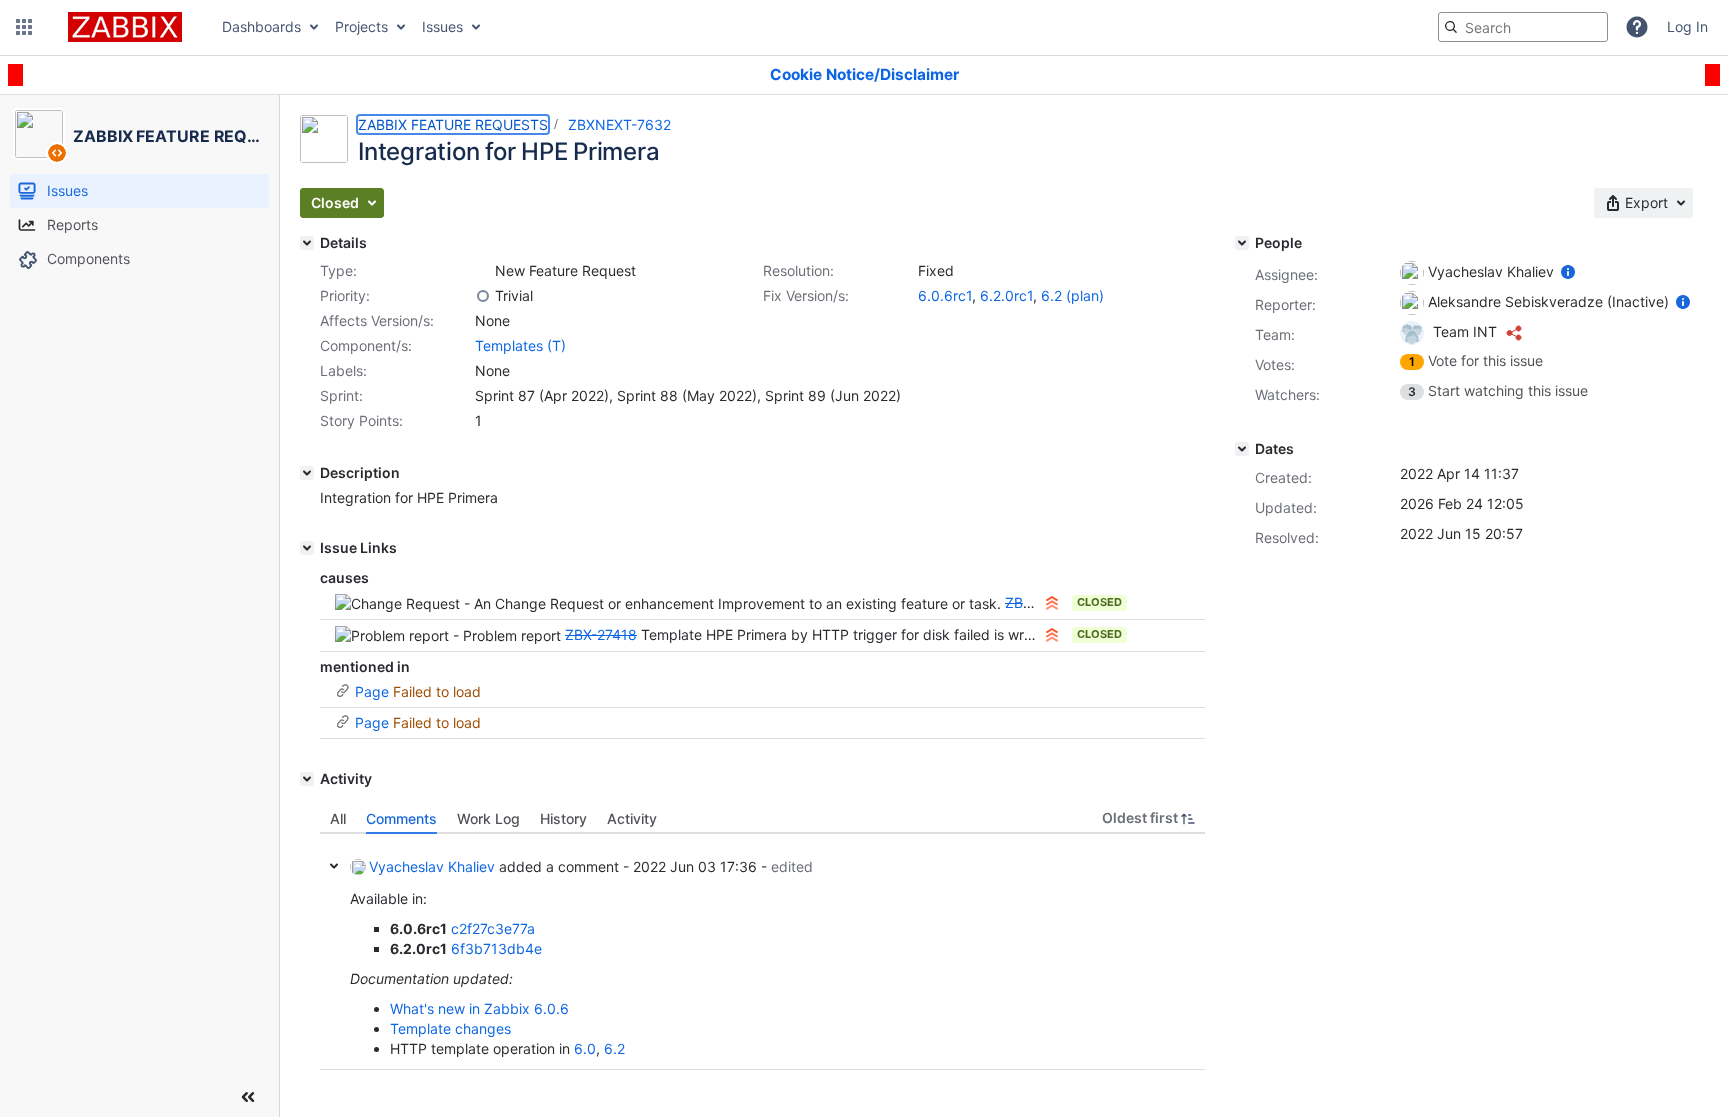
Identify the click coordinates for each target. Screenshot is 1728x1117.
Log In (1687, 26)
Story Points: (361, 420)
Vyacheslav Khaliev (432, 866)
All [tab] (338, 818)
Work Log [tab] (488, 818)
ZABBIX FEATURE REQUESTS (453, 124)
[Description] (307, 473)
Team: (1275, 334)
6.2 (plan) (1072, 295)
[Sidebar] (248, 1097)
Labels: (343, 370)
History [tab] (563, 818)
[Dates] (1242, 449)
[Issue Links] (307, 548)
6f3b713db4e (496, 948)
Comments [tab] (401, 818)
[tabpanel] (762, 952)
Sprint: (341, 395)
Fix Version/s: (806, 295)
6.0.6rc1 (945, 295)
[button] (24, 27)
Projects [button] (361, 26)
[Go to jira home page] (125, 27)
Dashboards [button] (261, 26)
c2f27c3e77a (493, 928)
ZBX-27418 (601, 634)
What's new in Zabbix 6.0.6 (479, 1008)
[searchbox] (1523, 27)
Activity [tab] (632, 818)
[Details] (307, 243)
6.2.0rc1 (1006, 295)
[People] (1242, 243)
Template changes (450, 1028)
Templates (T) (520, 345)
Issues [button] (442, 26)
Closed (1099, 602)
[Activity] (307, 779)
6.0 (585, 1048)
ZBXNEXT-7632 (619, 124)
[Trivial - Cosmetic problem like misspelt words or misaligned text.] (483, 296)
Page (372, 691)
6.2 (614, 1048)
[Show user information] (1568, 271)
